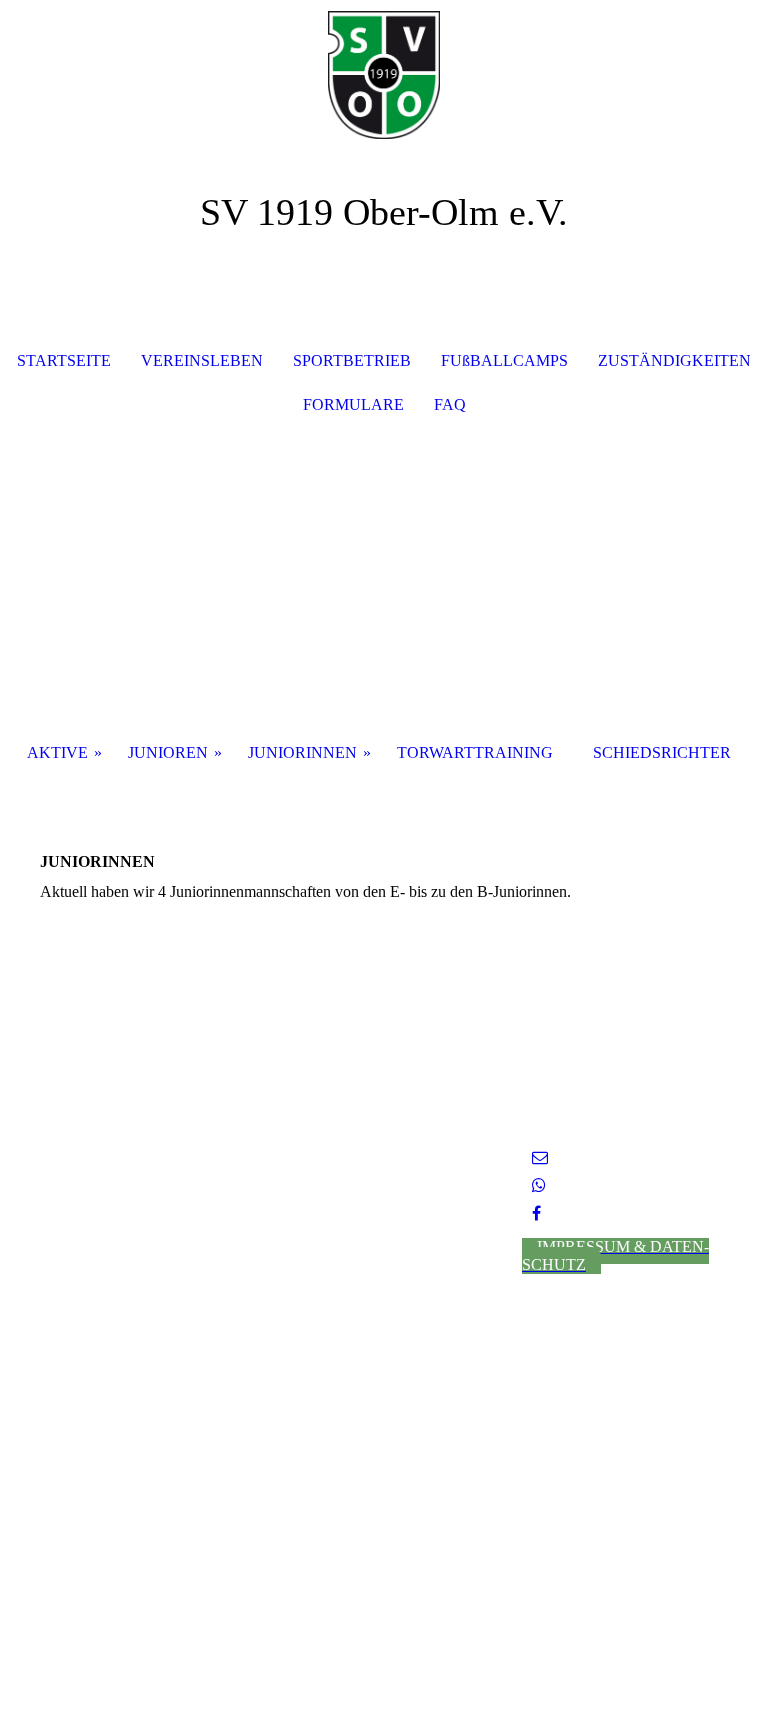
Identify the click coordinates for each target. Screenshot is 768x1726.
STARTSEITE (64, 360)
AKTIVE (57, 752)
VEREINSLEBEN (202, 360)
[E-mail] (540, 1157)
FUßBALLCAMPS (504, 360)
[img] (384, 75)
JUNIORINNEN (302, 752)
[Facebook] (536, 1213)
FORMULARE (353, 404)
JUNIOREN (168, 752)
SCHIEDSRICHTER (662, 752)
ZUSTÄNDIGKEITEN (674, 360)
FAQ (450, 404)
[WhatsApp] (539, 1185)
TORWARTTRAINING (475, 752)
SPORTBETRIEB (352, 360)
